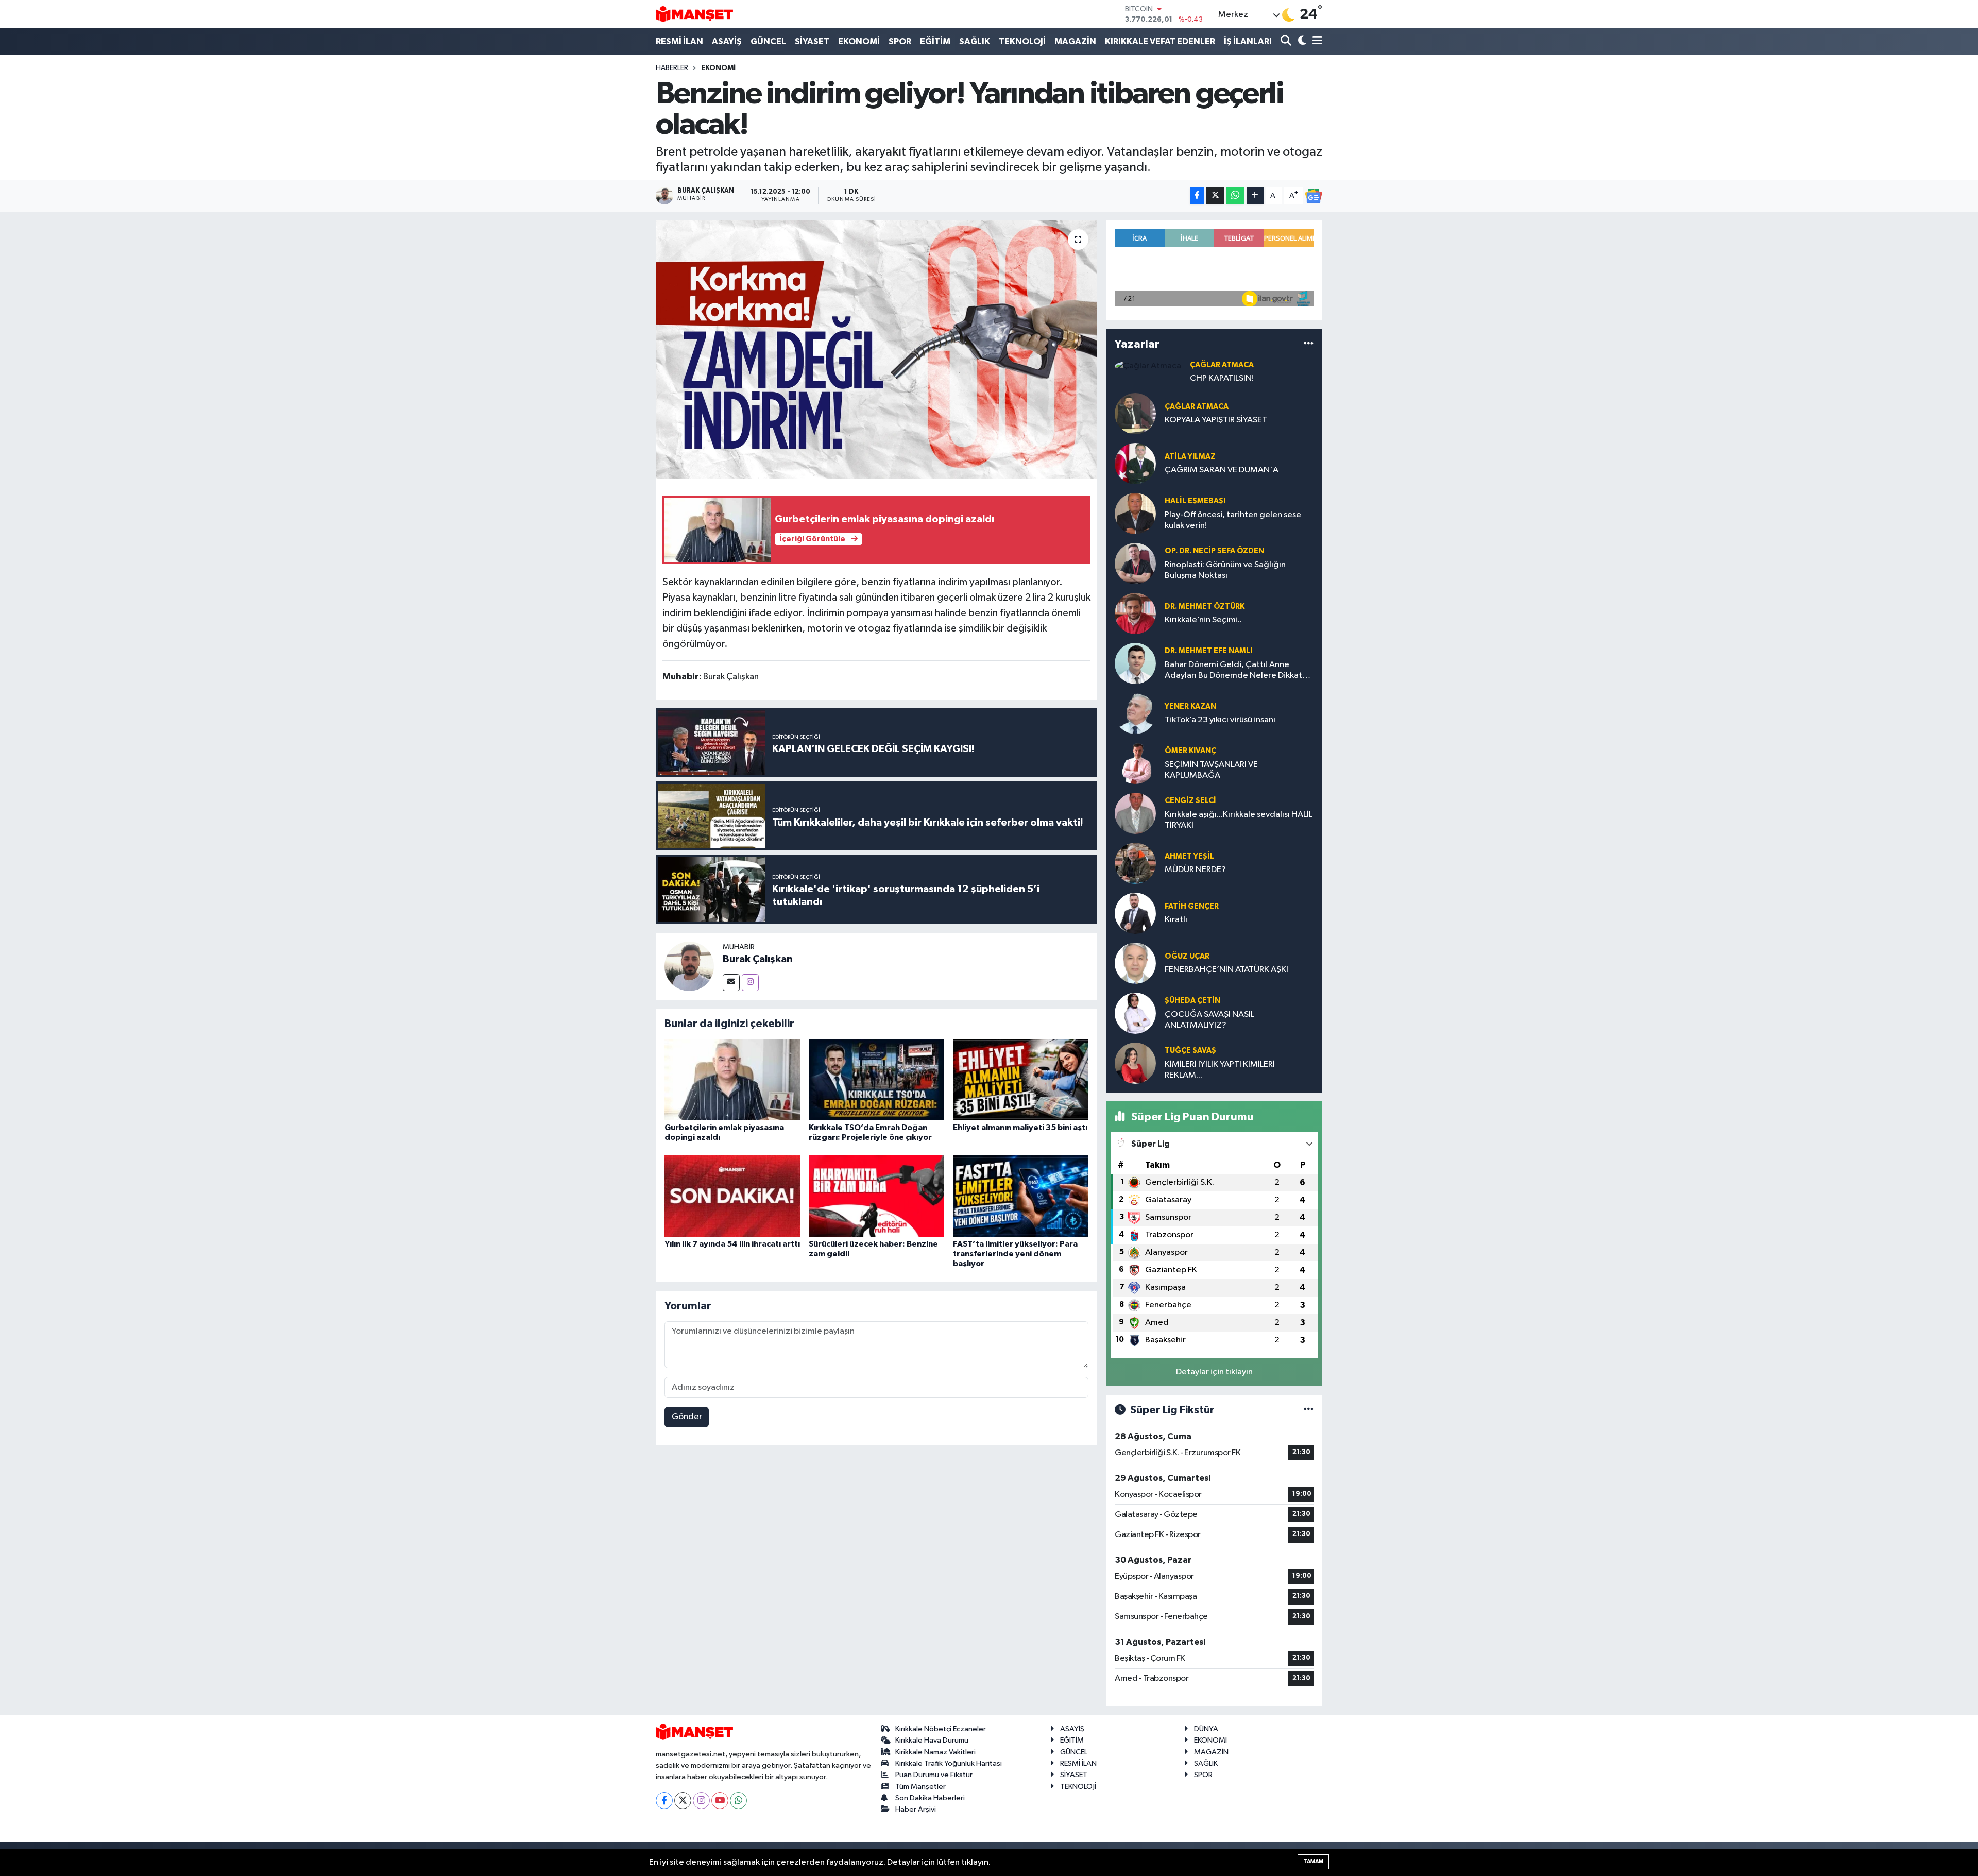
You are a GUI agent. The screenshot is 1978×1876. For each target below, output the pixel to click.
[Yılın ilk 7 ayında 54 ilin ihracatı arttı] (732, 1196)
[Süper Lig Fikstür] (1309, 1410)
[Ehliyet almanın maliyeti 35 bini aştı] (1021, 1079)
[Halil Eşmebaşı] (1135, 513)
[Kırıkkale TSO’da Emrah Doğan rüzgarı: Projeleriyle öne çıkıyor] (876, 1079)
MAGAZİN (1075, 41)
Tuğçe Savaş (1190, 1051)
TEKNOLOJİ (1022, 41)
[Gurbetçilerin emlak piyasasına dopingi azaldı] (732, 1079)
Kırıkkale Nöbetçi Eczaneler (941, 1729)
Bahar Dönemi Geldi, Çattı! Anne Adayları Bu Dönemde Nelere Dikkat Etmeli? (1233, 671)
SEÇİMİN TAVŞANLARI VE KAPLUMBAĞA (1211, 770)
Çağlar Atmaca (1222, 365)
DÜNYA (1206, 1729)
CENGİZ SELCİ (1190, 801)
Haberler (672, 68)
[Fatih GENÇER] (1135, 913)
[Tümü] (1309, 344)
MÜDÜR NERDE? (1195, 870)
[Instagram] (750, 983)
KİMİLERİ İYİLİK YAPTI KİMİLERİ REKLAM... (1220, 1070)
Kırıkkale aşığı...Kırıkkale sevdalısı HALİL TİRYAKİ (1239, 820)
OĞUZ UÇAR (1187, 956)
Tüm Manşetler (920, 1787)
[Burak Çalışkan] (689, 966)
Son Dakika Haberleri (930, 1798)
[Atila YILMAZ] (1135, 463)
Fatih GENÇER (1192, 906)
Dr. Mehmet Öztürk (1205, 607)
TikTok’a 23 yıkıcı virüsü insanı (1220, 720)
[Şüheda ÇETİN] (1135, 1013)
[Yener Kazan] (1135, 713)
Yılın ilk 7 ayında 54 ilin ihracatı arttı (732, 1244)
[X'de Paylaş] (1215, 195)
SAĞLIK (975, 41)
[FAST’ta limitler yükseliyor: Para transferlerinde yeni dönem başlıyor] (1021, 1196)
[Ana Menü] (1316, 41)
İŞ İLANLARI (1248, 41)
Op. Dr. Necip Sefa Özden (1214, 551)
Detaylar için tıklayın (1214, 1372)
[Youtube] (720, 1801)
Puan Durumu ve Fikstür (934, 1775)
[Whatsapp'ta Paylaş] (1235, 195)
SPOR (900, 41)
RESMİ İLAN (679, 41)
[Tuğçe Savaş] (1135, 1063)
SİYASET (812, 41)
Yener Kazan (1190, 706)
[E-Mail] (731, 983)
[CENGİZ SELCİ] (1135, 813)
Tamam (1313, 1861)
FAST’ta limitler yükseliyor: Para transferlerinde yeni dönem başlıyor (1015, 1254)
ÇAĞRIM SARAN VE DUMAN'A (1222, 470)
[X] (683, 1801)
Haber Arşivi (916, 1809)
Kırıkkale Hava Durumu (932, 1740)
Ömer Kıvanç (1190, 751)
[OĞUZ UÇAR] (1135, 963)
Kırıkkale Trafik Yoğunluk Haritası (949, 1763)
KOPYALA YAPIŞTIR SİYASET (1216, 420)
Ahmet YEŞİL (1189, 856)
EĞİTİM (935, 41)
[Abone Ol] (1314, 196)
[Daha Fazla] (1255, 195)
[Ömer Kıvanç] (1135, 763)
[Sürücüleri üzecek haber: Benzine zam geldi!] (876, 1196)
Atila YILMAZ (1190, 457)
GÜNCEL (768, 41)
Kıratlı (1176, 920)
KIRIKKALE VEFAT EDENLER (1160, 41)
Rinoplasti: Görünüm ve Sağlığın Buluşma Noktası (1225, 570)
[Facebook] (664, 1801)
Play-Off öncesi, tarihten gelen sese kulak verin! (1233, 520)
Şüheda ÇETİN (1192, 1001)
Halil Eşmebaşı (1195, 501)
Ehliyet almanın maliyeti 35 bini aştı (1020, 1128)
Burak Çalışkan (758, 959)
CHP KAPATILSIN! (1222, 378)
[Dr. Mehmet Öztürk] (1135, 613)
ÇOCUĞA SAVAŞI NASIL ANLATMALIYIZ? (1209, 1020)
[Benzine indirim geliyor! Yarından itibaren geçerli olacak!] (876, 350)
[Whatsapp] (738, 1801)
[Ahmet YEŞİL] (1135, 863)
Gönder (687, 1417)
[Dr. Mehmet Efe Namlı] (1135, 663)
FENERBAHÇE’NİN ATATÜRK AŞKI (1226, 970)
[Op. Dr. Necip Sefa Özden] (1135, 563)
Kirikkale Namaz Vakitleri (935, 1752)
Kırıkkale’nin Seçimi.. (1203, 620)
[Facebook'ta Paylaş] (1197, 195)
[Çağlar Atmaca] (1148, 366)
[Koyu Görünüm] (1301, 41)
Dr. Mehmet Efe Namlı (1208, 651)
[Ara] (1287, 41)
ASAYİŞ (727, 41)
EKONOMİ (859, 41)
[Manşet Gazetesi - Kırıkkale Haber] (694, 14)
